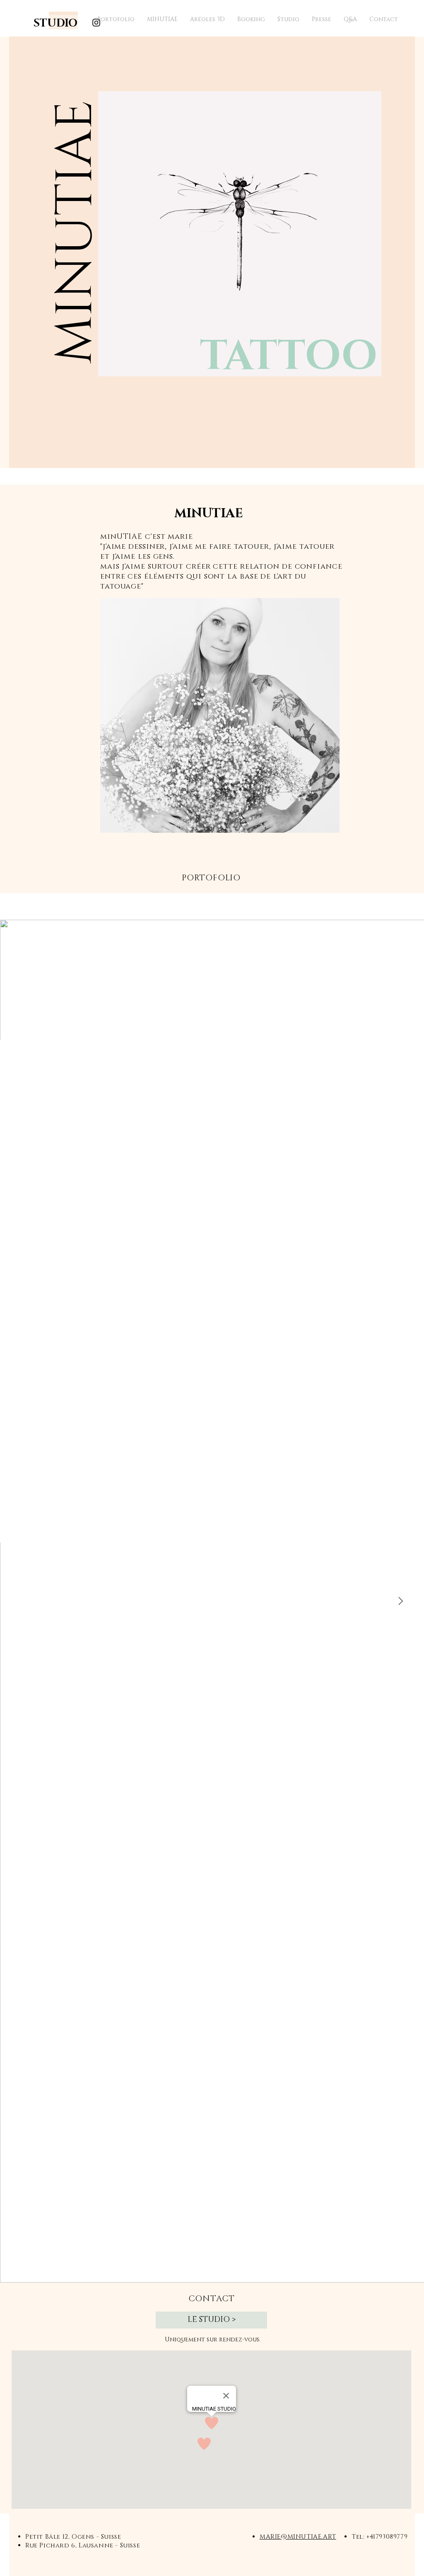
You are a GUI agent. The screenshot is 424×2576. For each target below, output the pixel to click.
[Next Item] (400, 1601)
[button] (76, 276)
